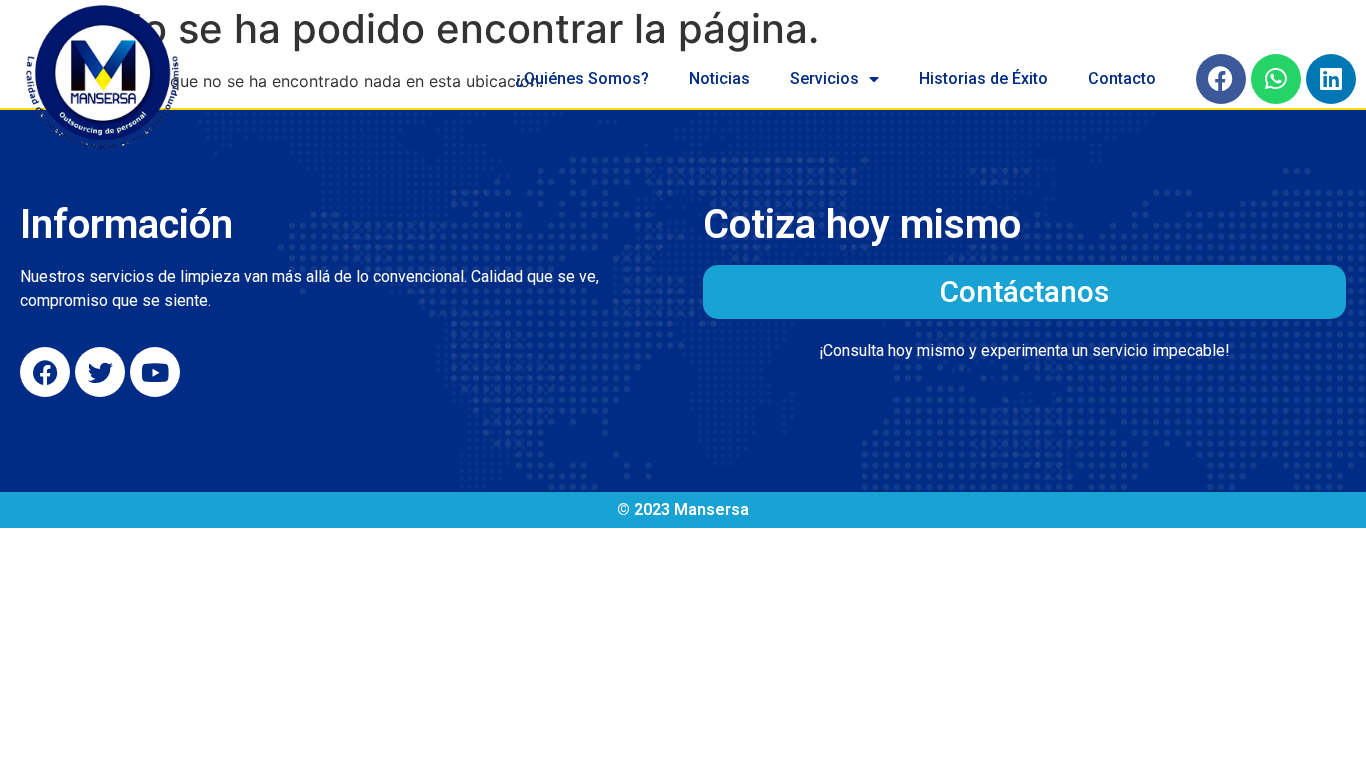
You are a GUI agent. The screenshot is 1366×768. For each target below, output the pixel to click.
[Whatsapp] (1276, 79)
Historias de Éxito (983, 78)
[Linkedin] (1331, 79)
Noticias (719, 78)
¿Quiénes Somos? (582, 78)
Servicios (824, 78)
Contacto (1122, 78)
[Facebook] (1221, 79)
